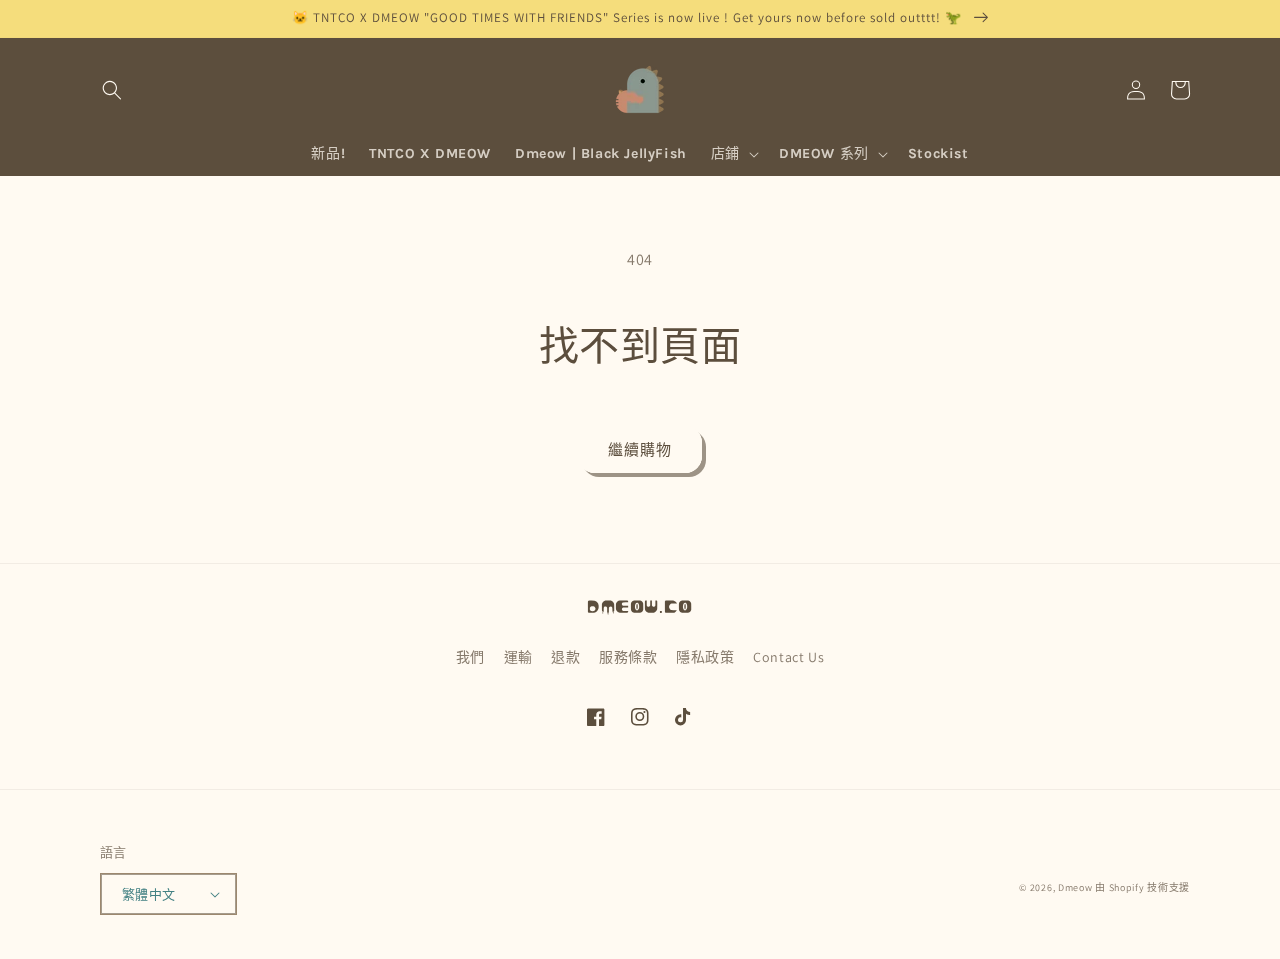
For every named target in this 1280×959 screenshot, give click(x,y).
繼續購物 (640, 449)
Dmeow (1075, 887)
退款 (565, 657)
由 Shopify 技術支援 (1142, 887)
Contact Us (788, 657)
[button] (112, 90)
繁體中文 (149, 894)
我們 (470, 657)
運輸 (518, 657)
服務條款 (628, 657)
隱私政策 (705, 657)
